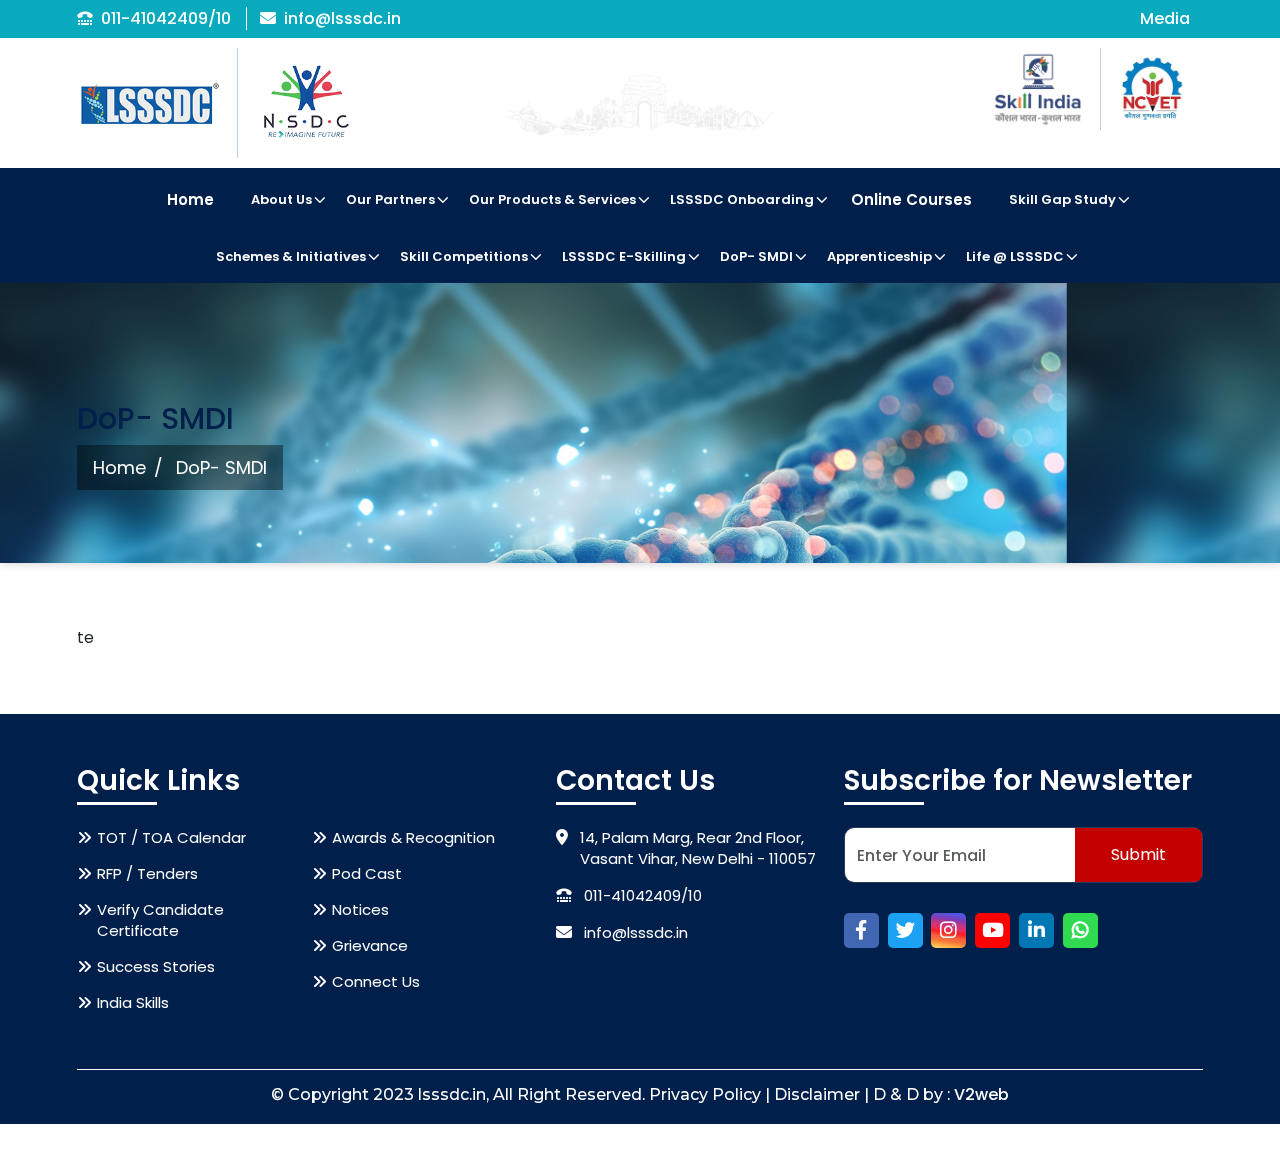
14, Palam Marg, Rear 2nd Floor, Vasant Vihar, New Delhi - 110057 (698, 848)
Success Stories (156, 966)
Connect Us (376, 981)
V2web (981, 1094)
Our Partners (390, 199)
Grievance (370, 945)
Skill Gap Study (1062, 199)
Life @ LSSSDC (1015, 256)
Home (190, 199)
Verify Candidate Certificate (160, 920)
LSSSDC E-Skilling (624, 256)
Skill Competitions (464, 256)
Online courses (911, 199)
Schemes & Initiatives (291, 256)
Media (1165, 18)
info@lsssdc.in (342, 18)
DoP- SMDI (756, 256)
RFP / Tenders (147, 873)
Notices (360, 909)
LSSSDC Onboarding (742, 199)
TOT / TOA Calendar (171, 837)
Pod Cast (367, 873)
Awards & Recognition (413, 837)
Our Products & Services (552, 199)
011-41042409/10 (166, 18)
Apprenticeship (879, 256)
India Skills (133, 1002)
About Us (281, 199)
